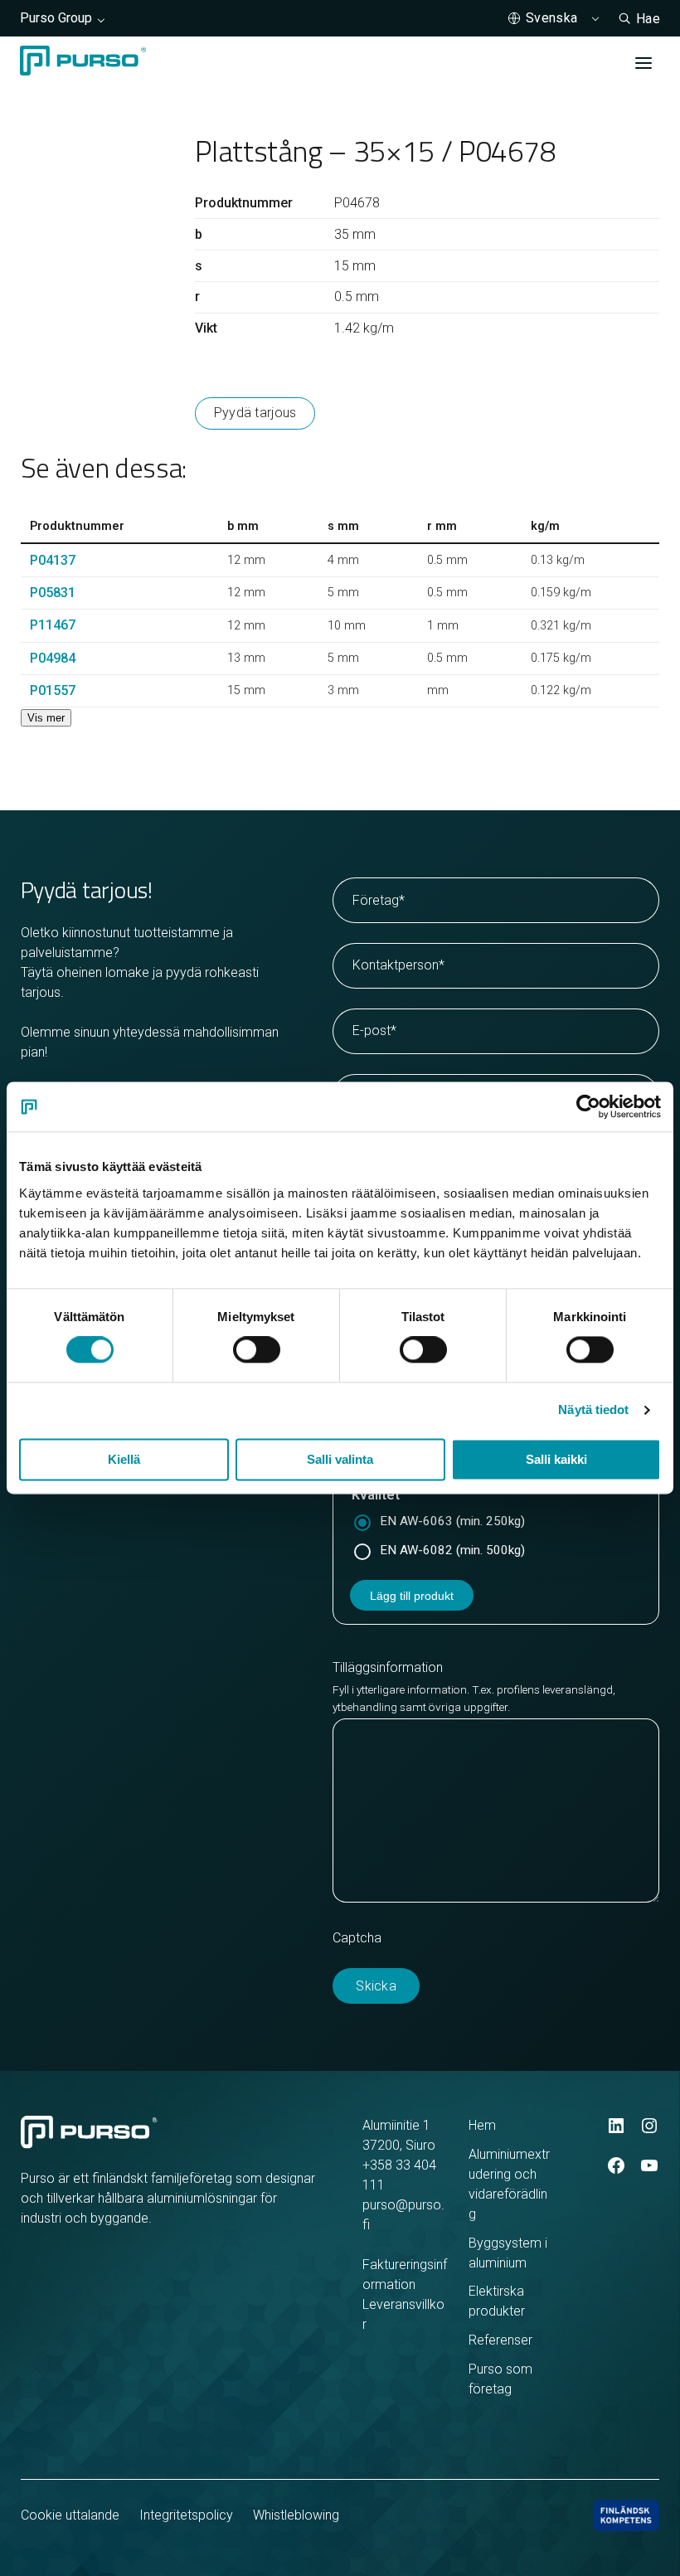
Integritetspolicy (186, 2515)
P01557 (53, 690)
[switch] (257, 1350)
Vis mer (46, 718)
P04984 (53, 658)
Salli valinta (340, 1460)
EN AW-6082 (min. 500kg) (452, 1550)
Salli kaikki (556, 1460)
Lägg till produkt (412, 1596)
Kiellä (124, 1460)
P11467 (53, 625)
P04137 (53, 560)
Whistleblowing (296, 2515)
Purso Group (56, 18)
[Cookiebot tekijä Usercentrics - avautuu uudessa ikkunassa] (588, 1106)
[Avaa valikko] (644, 63)
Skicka (376, 1986)
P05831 (53, 593)
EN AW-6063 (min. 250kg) (452, 1521)
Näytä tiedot (593, 1410)
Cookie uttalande (70, 2515)
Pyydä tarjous (255, 413)
